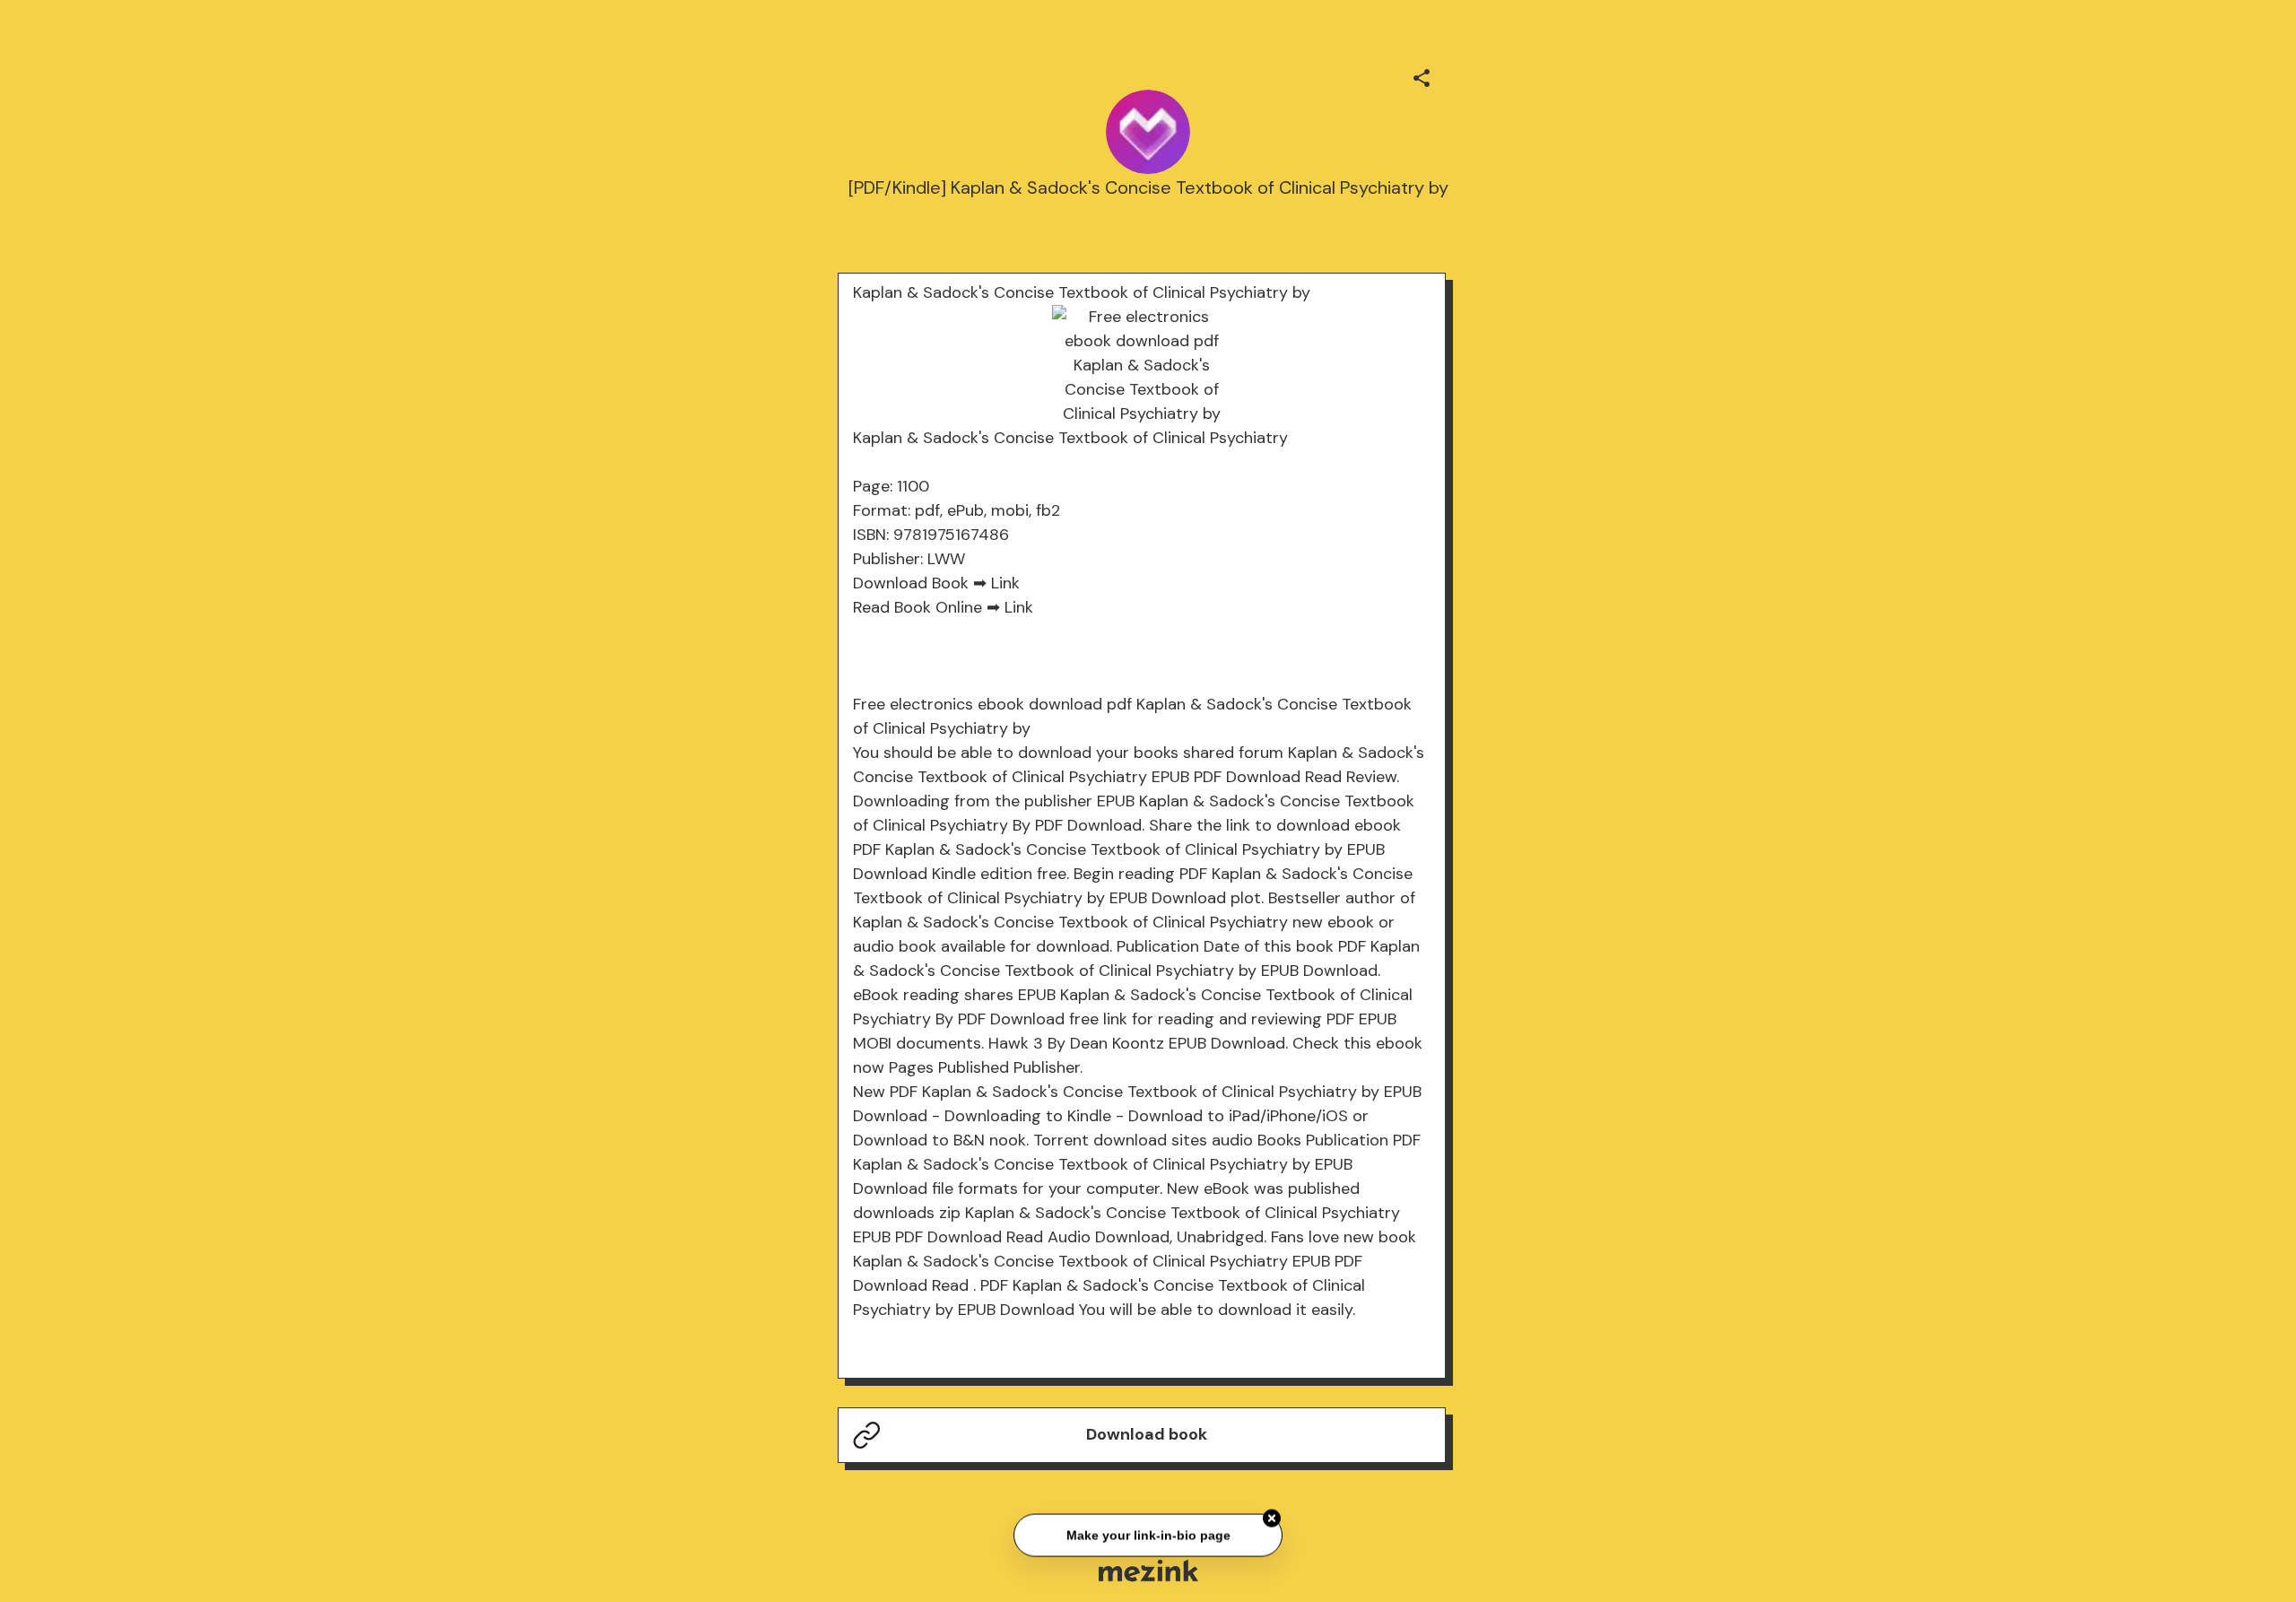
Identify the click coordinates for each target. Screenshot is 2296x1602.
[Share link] (1422, 75)
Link (1005, 583)
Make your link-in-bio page (1148, 1532)
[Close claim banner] (1272, 1516)
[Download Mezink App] (1148, 1570)
